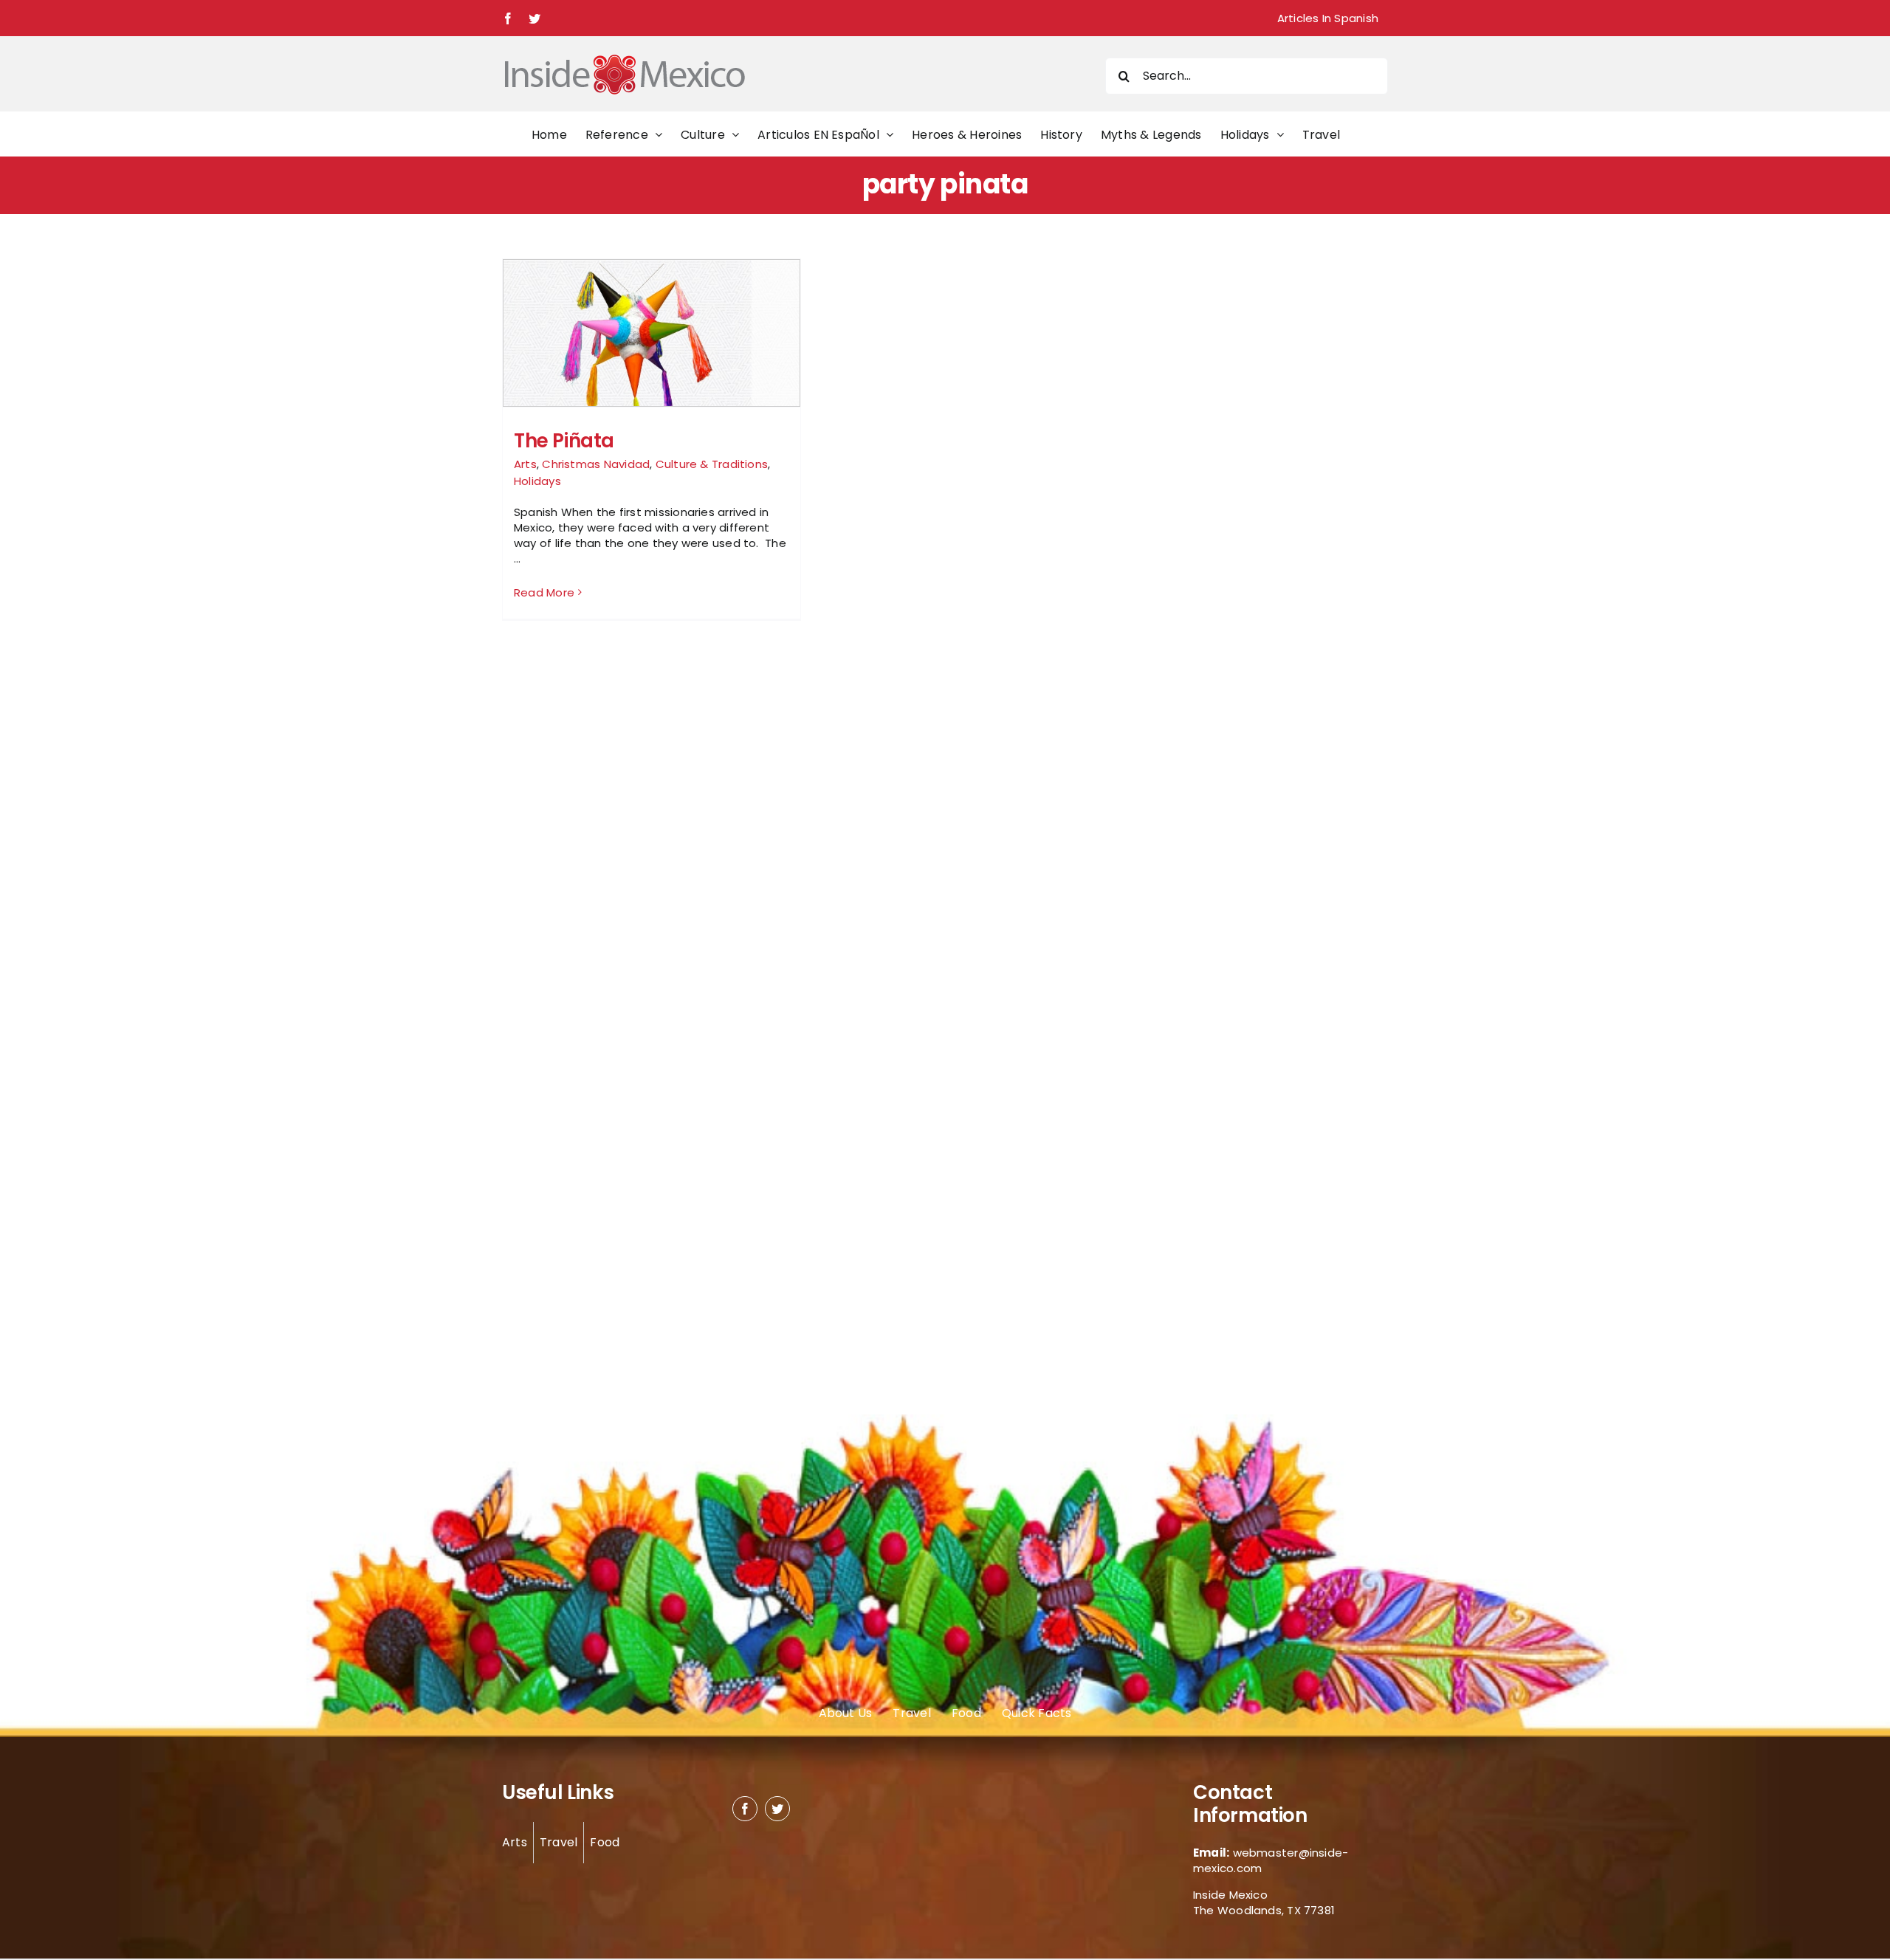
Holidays (537, 481)
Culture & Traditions (712, 464)
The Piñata (564, 441)
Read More (544, 592)
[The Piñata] (652, 351)
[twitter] (777, 1809)
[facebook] (745, 1809)
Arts (525, 464)
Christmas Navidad (596, 464)
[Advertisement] (1234, 480)
